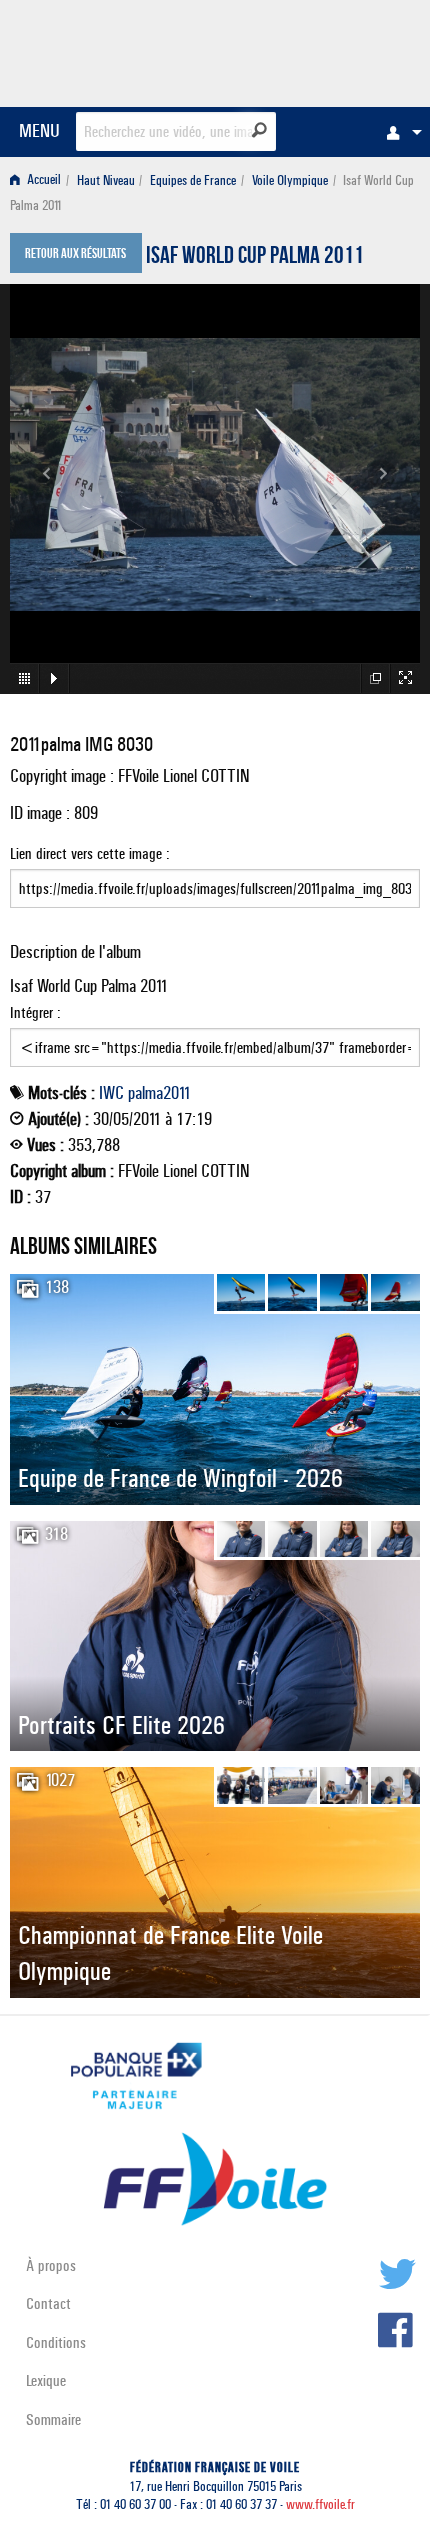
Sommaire (53, 2419)
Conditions (56, 2342)
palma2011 (159, 1093)
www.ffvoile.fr (320, 2504)
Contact (48, 2303)
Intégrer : (35, 1012)
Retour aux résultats (75, 255)
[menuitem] (399, 132)
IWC (111, 1093)
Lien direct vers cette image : (90, 853)
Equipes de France (193, 180)
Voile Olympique (290, 180)
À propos (51, 2265)
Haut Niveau (106, 180)
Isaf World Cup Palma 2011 (255, 258)
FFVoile (325, 50)
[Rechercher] (259, 130)
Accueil (42, 180)
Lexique (46, 2380)
